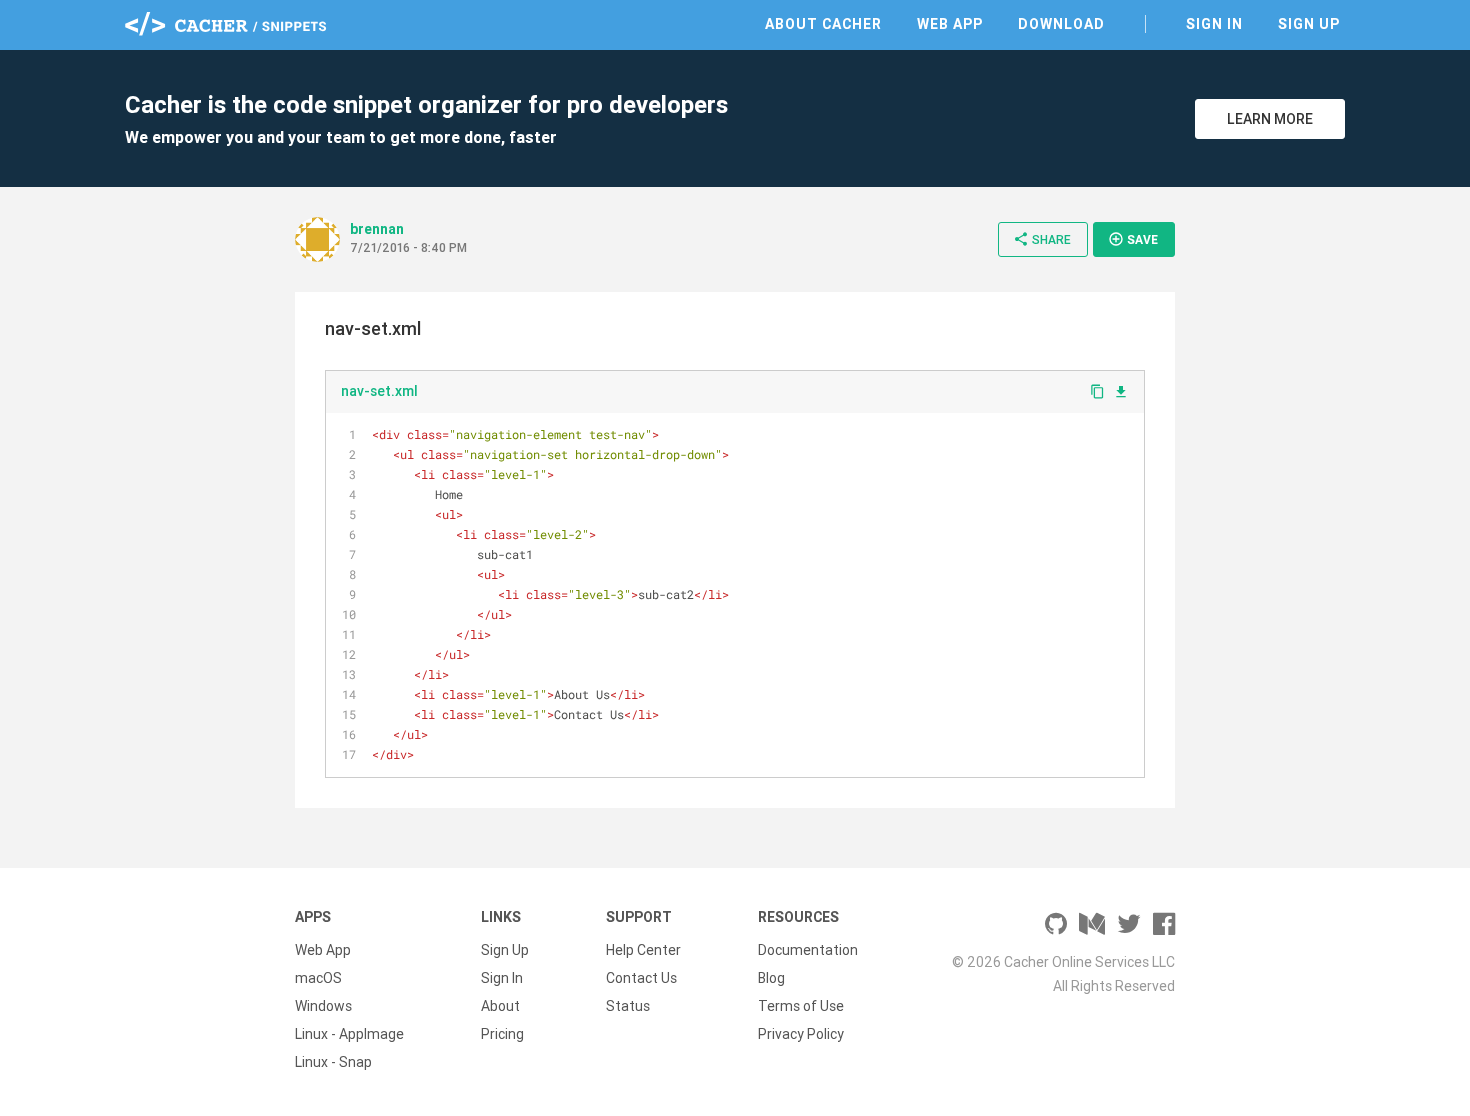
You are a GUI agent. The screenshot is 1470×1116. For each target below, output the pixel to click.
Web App (950, 24)
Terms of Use (801, 1006)
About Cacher (823, 24)
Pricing (502, 1034)
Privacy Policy (801, 1034)
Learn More (1270, 119)
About (500, 1006)
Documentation (808, 950)
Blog (771, 978)
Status (628, 1006)
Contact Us (641, 978)
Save (1133, 239)
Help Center (643, 950)
